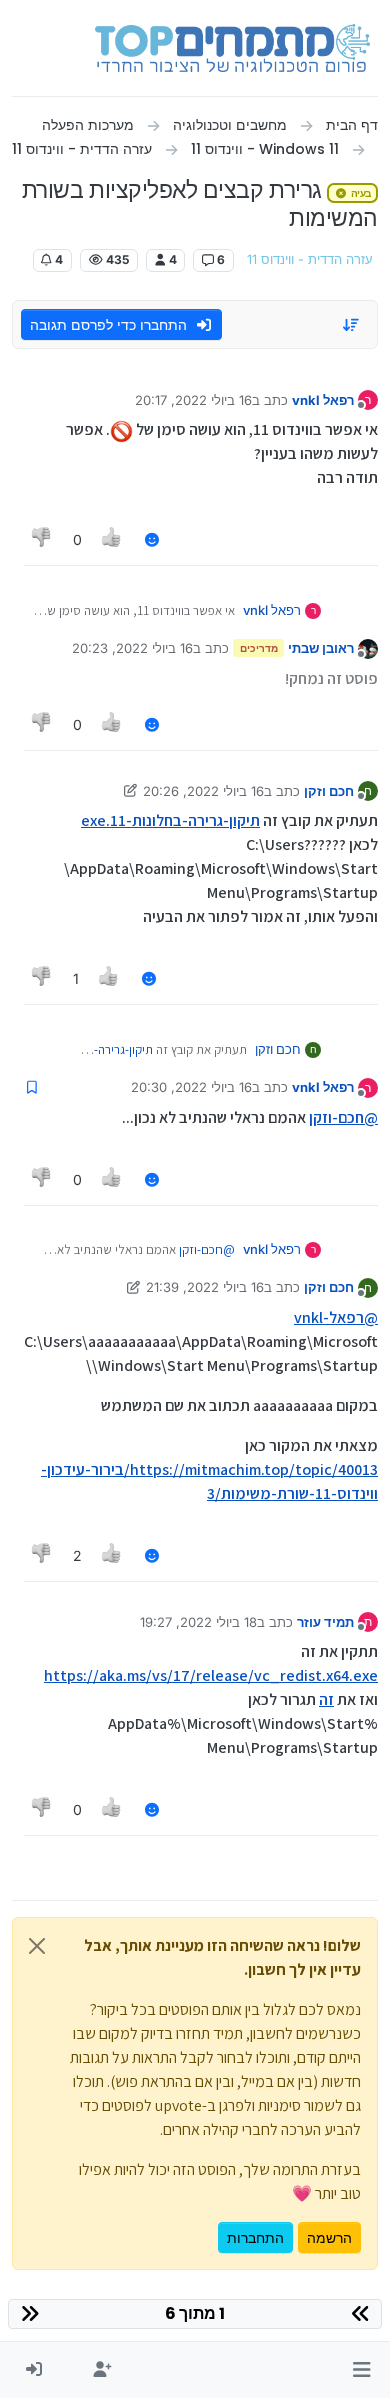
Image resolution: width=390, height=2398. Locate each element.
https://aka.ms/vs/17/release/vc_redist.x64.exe (211, 1675)
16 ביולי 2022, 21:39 (205, 1287)
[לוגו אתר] (232, 48)
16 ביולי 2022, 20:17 (193, 400)
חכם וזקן (329, 791)
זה (326, 1699)
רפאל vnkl (323, 400)
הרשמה (329, 2237)
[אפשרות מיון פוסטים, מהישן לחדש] (352, 325)
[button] (361, 2370)
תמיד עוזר (325, 1622)
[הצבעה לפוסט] (113, 539)
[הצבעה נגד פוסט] (42, 539)
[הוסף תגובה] (152, 539)
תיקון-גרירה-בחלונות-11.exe (170, 820)
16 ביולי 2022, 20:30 (191, 1087)
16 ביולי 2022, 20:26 (203, 791)
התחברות (255, 2237)
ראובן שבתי (321, 648)
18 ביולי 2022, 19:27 (198, 1622)
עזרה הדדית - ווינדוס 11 (310, 259)
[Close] (37, 1946)
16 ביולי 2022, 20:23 (132, 648)
